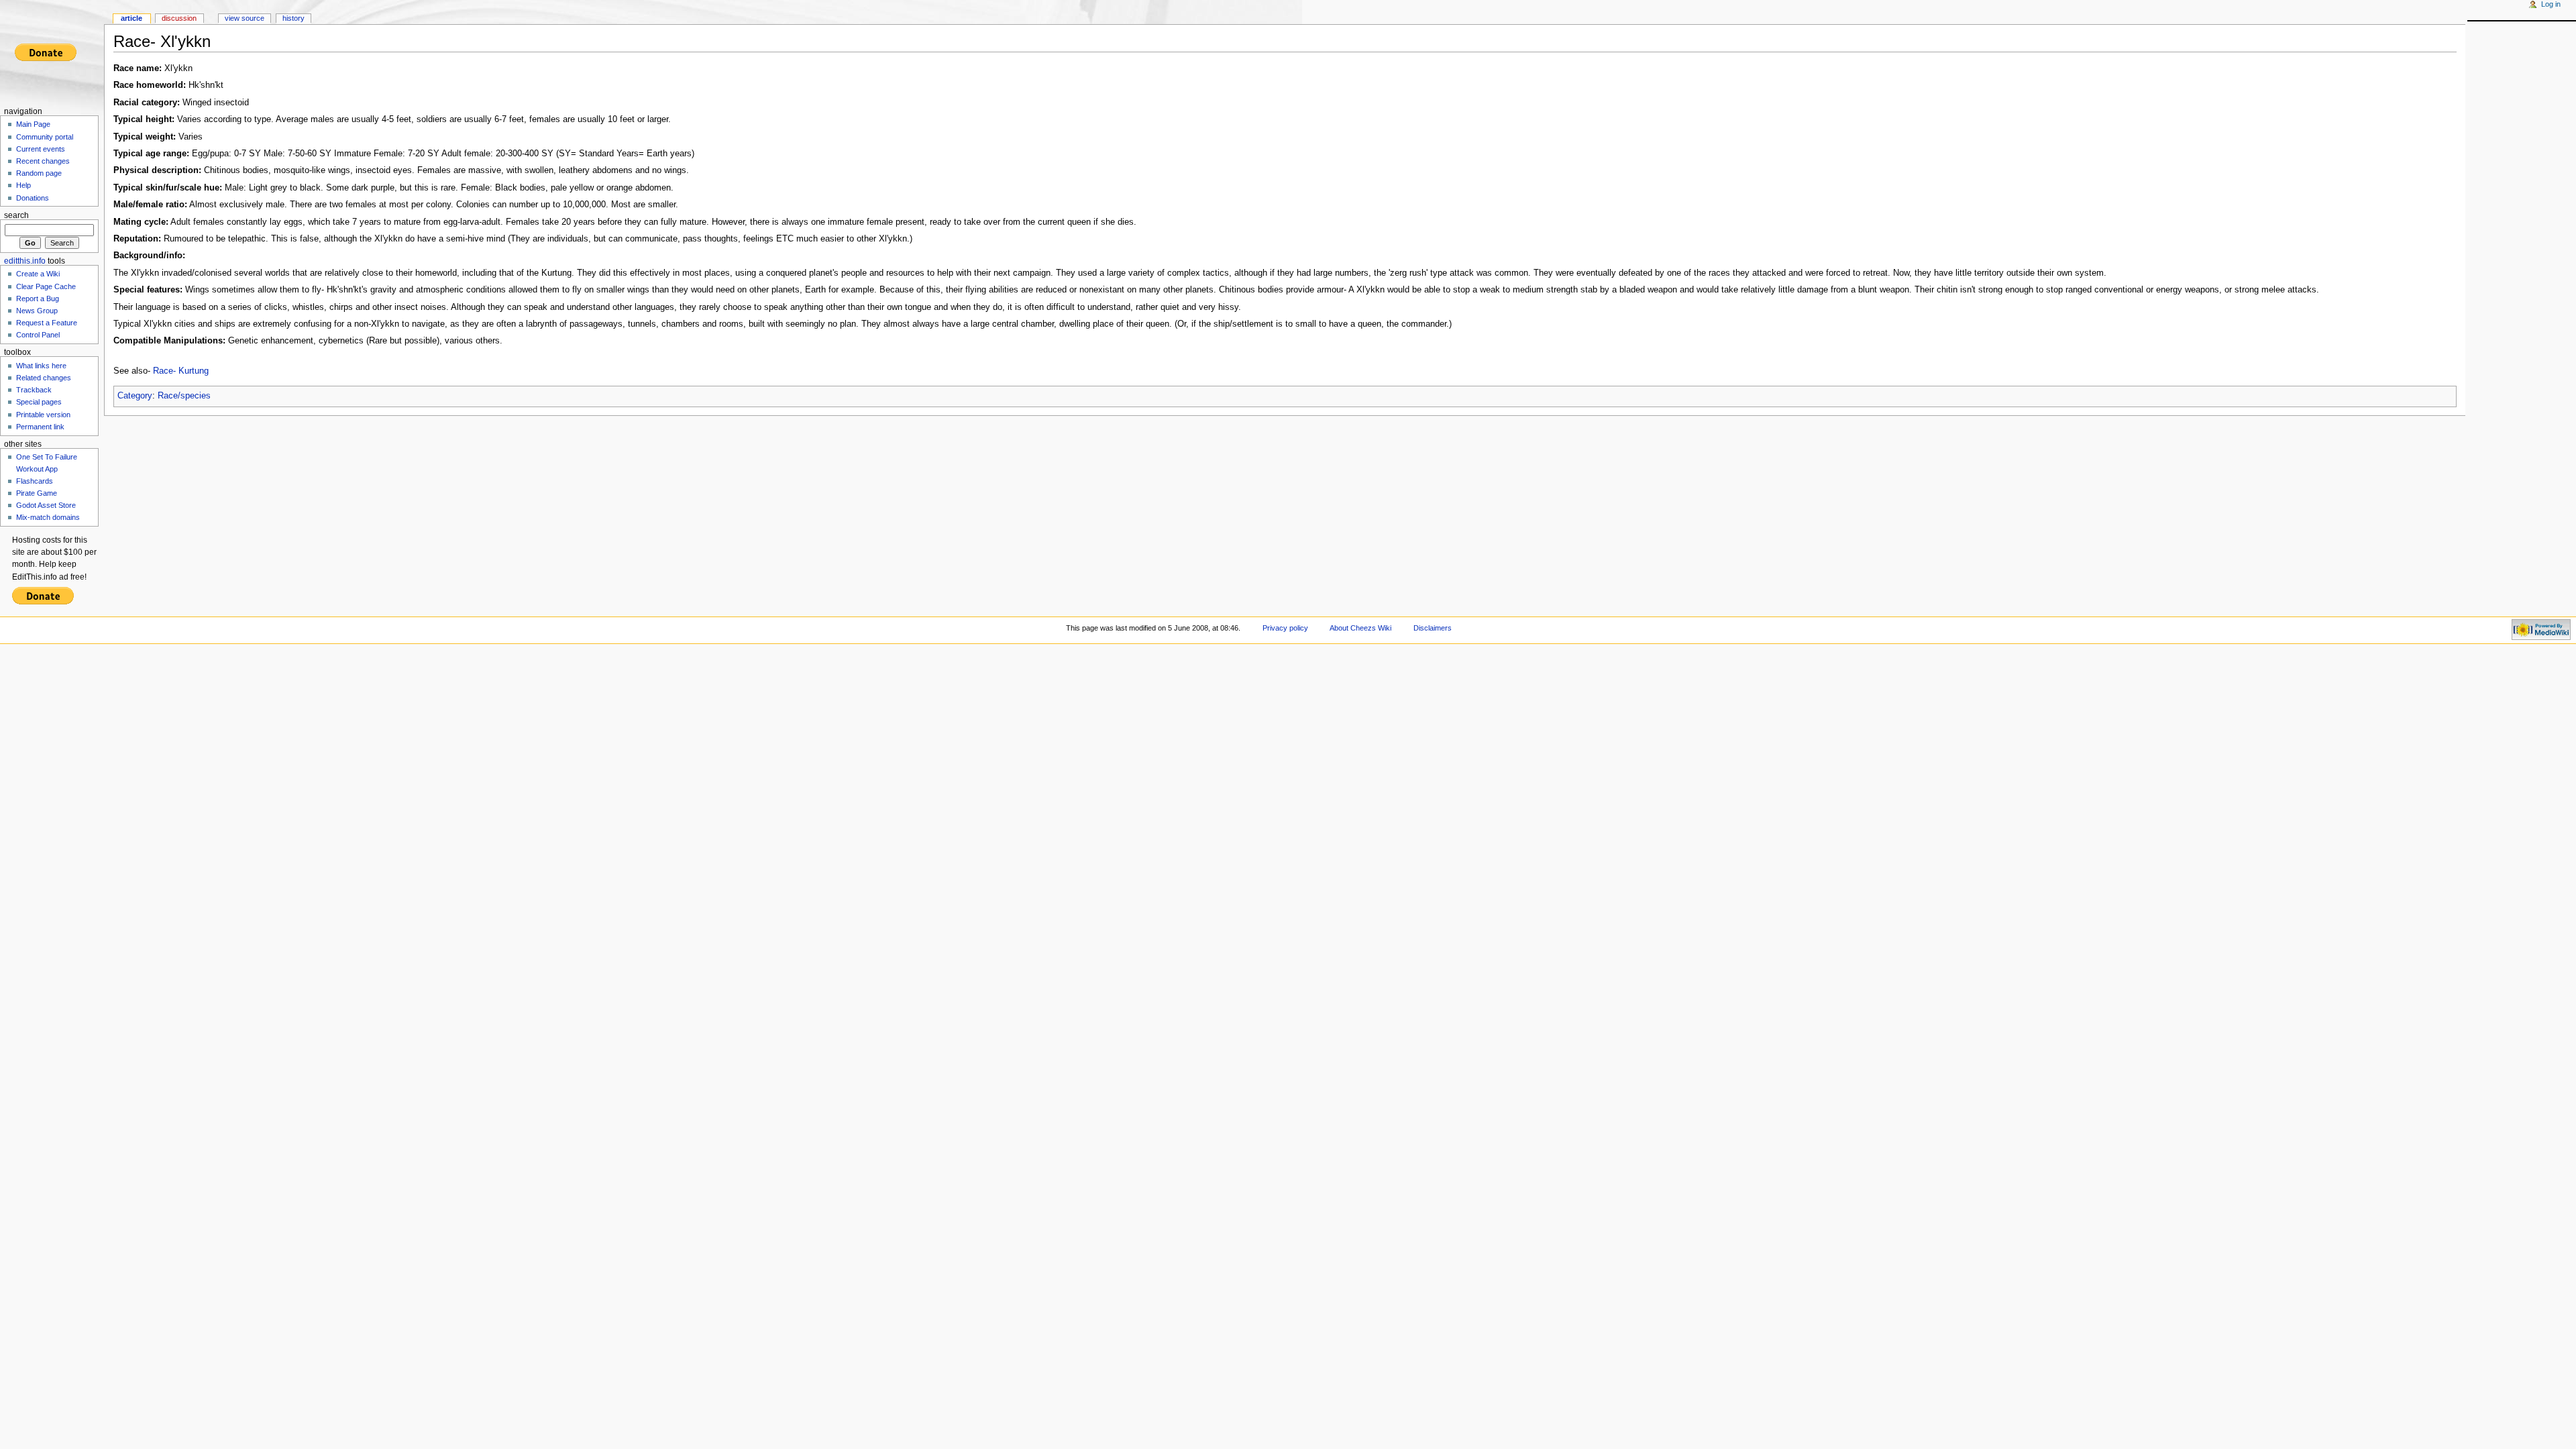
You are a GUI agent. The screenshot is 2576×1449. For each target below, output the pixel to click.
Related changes (44, 378)
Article (131, 18)
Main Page (33, 124)
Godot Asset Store (46, 505)
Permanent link (40, 427)
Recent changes (43, 161)
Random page (39, 173)
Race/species (184, 396)
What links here (41, 366)
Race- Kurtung (181, 371)
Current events (41, 149)
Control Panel (38, 335)
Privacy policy (1285, 628)
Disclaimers (1433, 628)
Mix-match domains (48, 517)
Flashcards (35, 481)
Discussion (179, 18)
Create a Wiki (38, 274)
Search (16, 215)
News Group (37, 311)
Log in (2551, 4)
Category (135, 396)
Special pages (39, 402)
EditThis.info (25, 261)
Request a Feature (47, 323)
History (293, 18)
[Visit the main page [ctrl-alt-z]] (52, 52)
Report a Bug (38, 299)
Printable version (43, 415)
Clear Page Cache (46, 286)
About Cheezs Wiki (1360, 628)
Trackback (34, 390)
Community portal (45, 137)
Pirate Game (37, 493)
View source (245, 18)
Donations (33, 198)
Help (23, 185)
